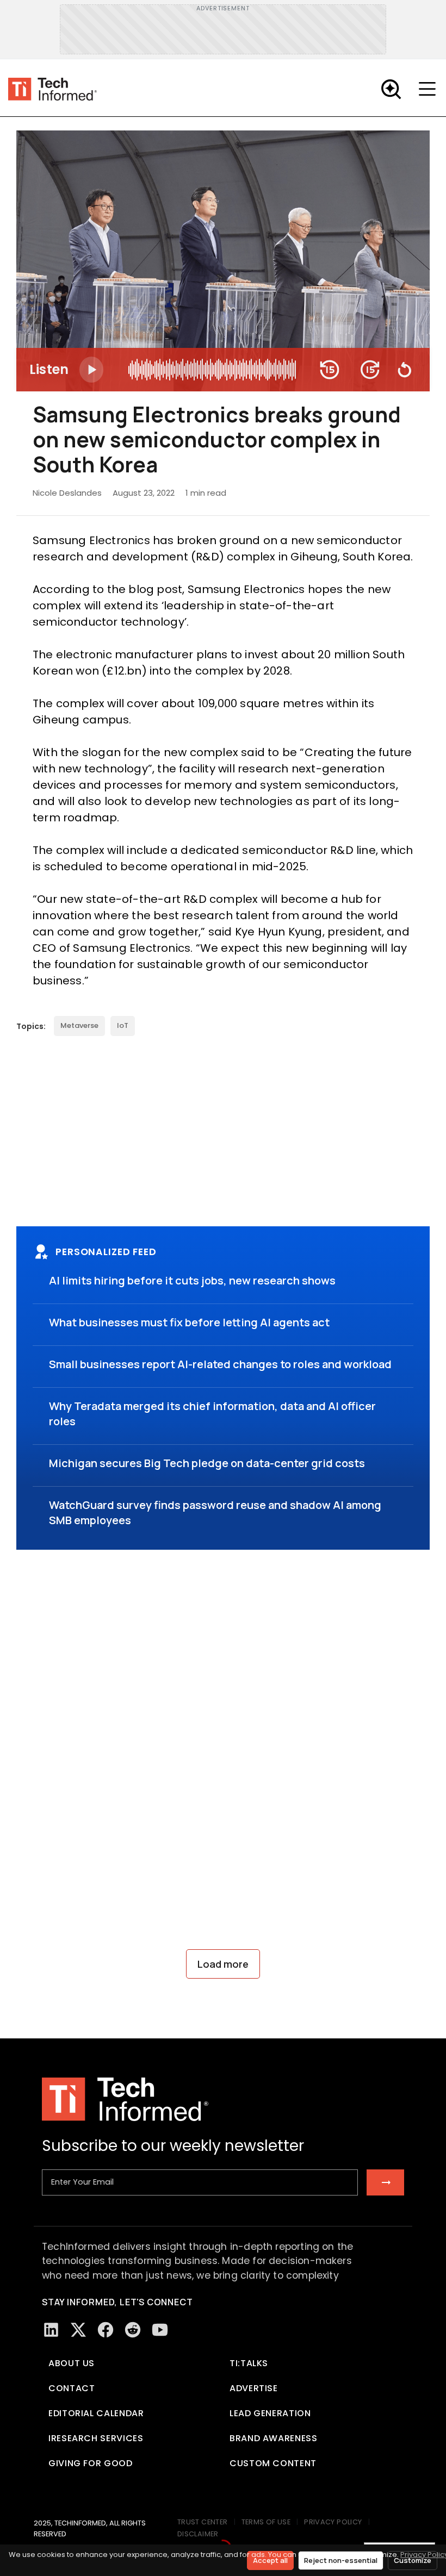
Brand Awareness (274, 2438)
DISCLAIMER (198, 2534)
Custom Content (273, 2463)
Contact (72, 2388)
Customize (413, 2560)
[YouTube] (160, 2330)
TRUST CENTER (203, 2522)
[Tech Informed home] (52, 89)
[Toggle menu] (430, 89)
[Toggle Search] (391, 89)
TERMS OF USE (266, 2522)
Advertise (254, 2388)
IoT (123, 1025)
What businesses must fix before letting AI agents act (189, 1322)
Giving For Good (91, 2463)
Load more (223, 1964)
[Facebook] (106, 2330)
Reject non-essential (341, 2560)
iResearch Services (96, 2438)
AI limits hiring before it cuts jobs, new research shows (192, 1280)
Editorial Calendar (96, 2413)
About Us (72, 2363)
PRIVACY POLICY (333, 2522)
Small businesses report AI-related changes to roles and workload (220, 1364)
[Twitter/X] (78, 2330)
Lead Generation (270, 2413)
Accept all (270, 2560)
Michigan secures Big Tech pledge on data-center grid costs (207, 1463)
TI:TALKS (249, 2363)
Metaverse (79, 1025)
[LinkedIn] (51, 2330)
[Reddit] (133, 2330)
